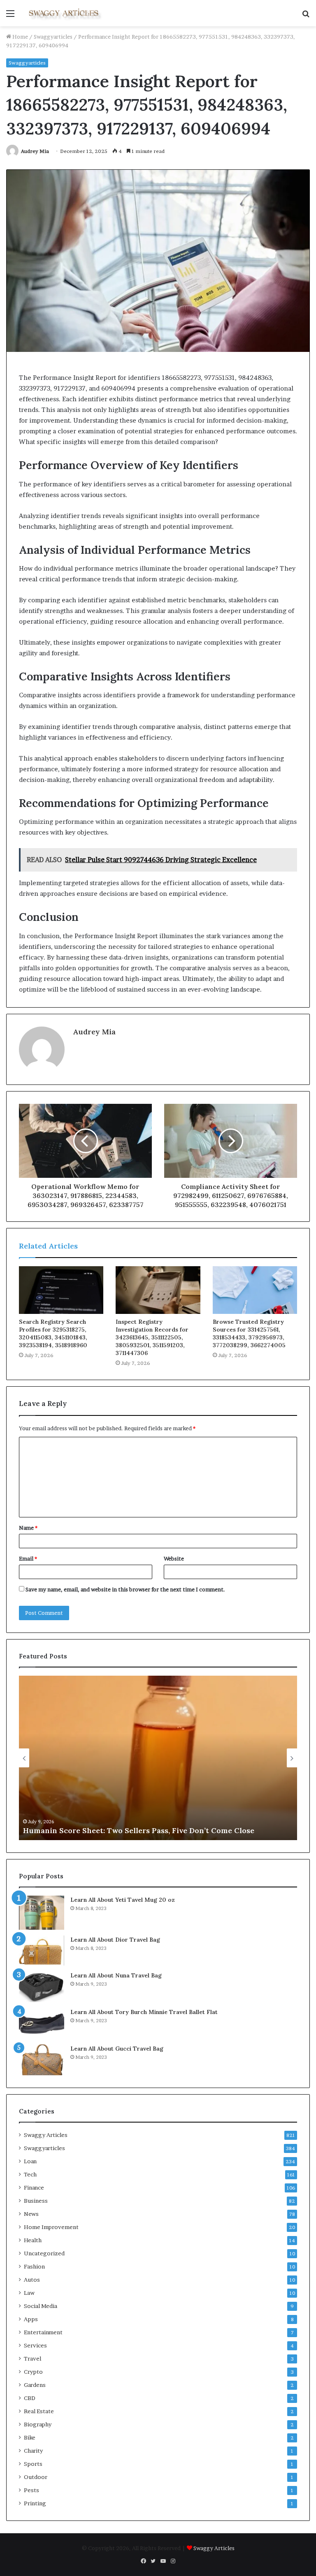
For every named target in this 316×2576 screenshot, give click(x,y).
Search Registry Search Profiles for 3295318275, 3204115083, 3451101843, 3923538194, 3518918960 (53, 1333)
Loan (30, 2161)
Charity (33, 2451)
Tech (30, 2174)
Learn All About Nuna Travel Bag (116, 1975)
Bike (30, 2437)
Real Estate (39, 2411)
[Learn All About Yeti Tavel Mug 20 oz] (42, 1913)
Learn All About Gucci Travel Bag (117, 2049)
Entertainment (43, 2332)
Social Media (41, 2306)
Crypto (33, 2372)
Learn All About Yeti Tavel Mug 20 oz (123, 1900)
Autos (32, 2280)
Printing (35, 2503)
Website (174, 1559)
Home (20, 37)
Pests (31, 2490)
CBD (30, 2398)
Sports (33, 2464)
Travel (33, 2359)
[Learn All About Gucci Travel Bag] (42, 2060)
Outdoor (36, 2477)
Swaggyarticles (53, 37)
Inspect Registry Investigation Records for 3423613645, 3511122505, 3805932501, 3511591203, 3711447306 (152, 1337)
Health (33, 2240)
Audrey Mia (35, 151)
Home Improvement (51, 2227)
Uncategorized (44, 2253)
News (31, 2214)
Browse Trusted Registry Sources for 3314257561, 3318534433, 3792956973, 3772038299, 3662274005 (249, 1333)
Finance (34, 2188)
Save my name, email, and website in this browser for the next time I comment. (125, 1589)
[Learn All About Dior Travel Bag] (42, 1950)
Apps (31, 2319)
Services (35, 2345)
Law (29, 2293)
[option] (158, 1758)
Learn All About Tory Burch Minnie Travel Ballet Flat (144, 2012)
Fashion (34, 2266)
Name (28, 1528)
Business (36, 2201)
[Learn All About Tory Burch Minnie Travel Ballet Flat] (42, 2023)
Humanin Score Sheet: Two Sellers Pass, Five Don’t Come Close (139, 1830)
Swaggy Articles (46, 2135)
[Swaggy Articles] (64, 13)
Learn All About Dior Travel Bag (115, 1940)
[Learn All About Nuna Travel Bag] (42, 1987)
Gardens (35, 2385)
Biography (38, 2424)
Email (28, 1559)
